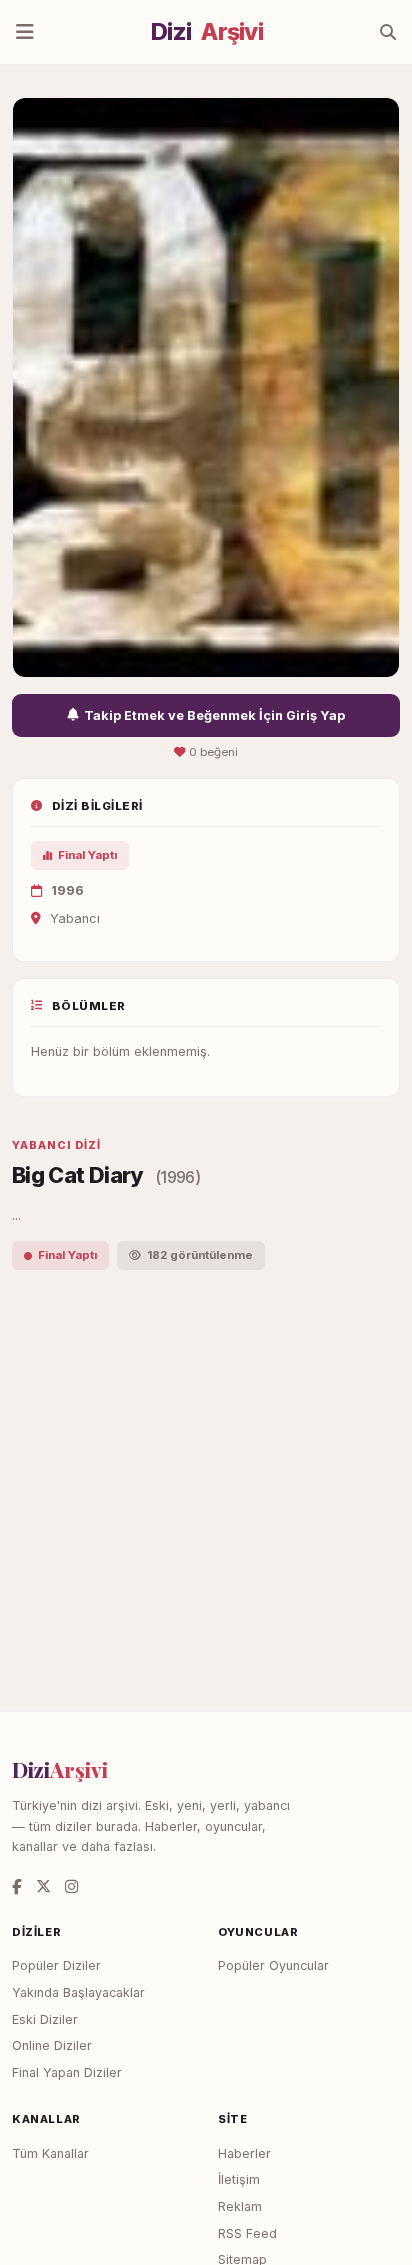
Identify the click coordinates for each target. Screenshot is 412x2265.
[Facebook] (17, 1886)
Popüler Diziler (56, 1965)
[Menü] (25, 32)
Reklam (240, 2206)
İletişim (239, 2179)
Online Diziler (52, 2045)
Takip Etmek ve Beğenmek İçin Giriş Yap (214, 715)
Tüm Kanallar (50, 2153)
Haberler (244, 2153)
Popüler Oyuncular (273, 1965)
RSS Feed (247, 2233)
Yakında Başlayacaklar (78, 1992)
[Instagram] (71, 1886)
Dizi (207, 32)
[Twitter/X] (43, 1886)
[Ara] (388, 32)
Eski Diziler (45, 2019)
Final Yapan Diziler (67, 2072)
